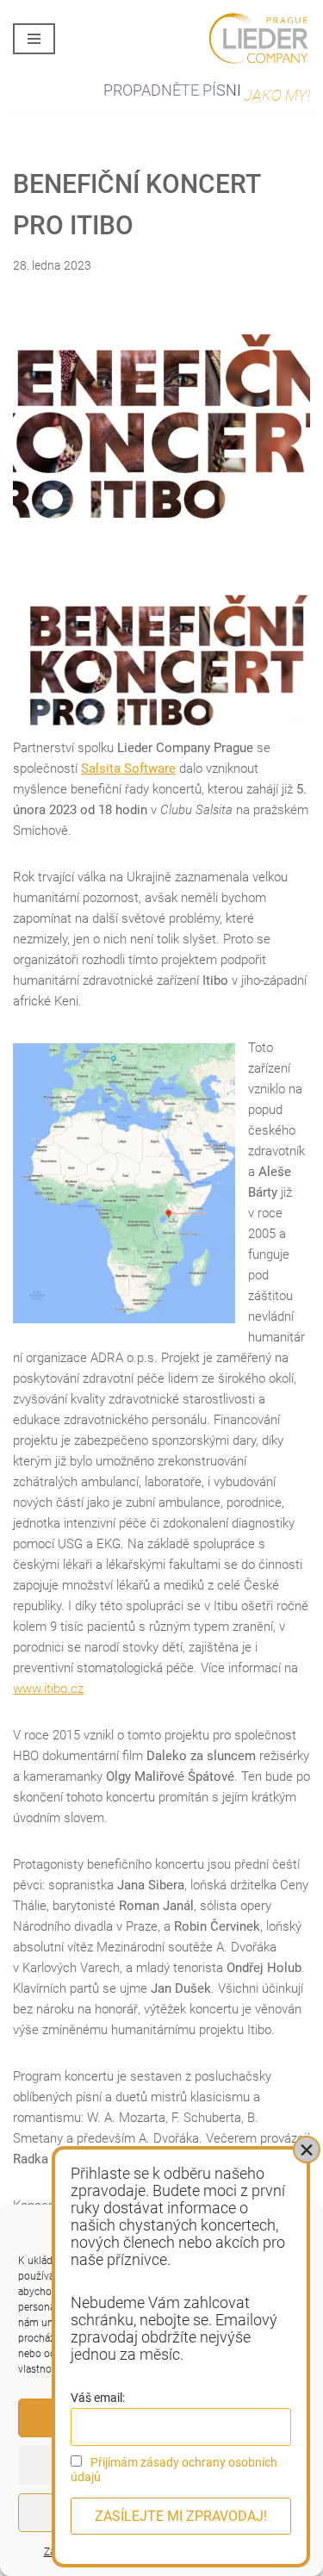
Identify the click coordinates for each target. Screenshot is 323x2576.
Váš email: (98, 2398)
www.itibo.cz (48, 1689)
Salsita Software (128, 768)
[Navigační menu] (34, 39)
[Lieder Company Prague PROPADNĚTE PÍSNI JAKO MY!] (258, 39)
